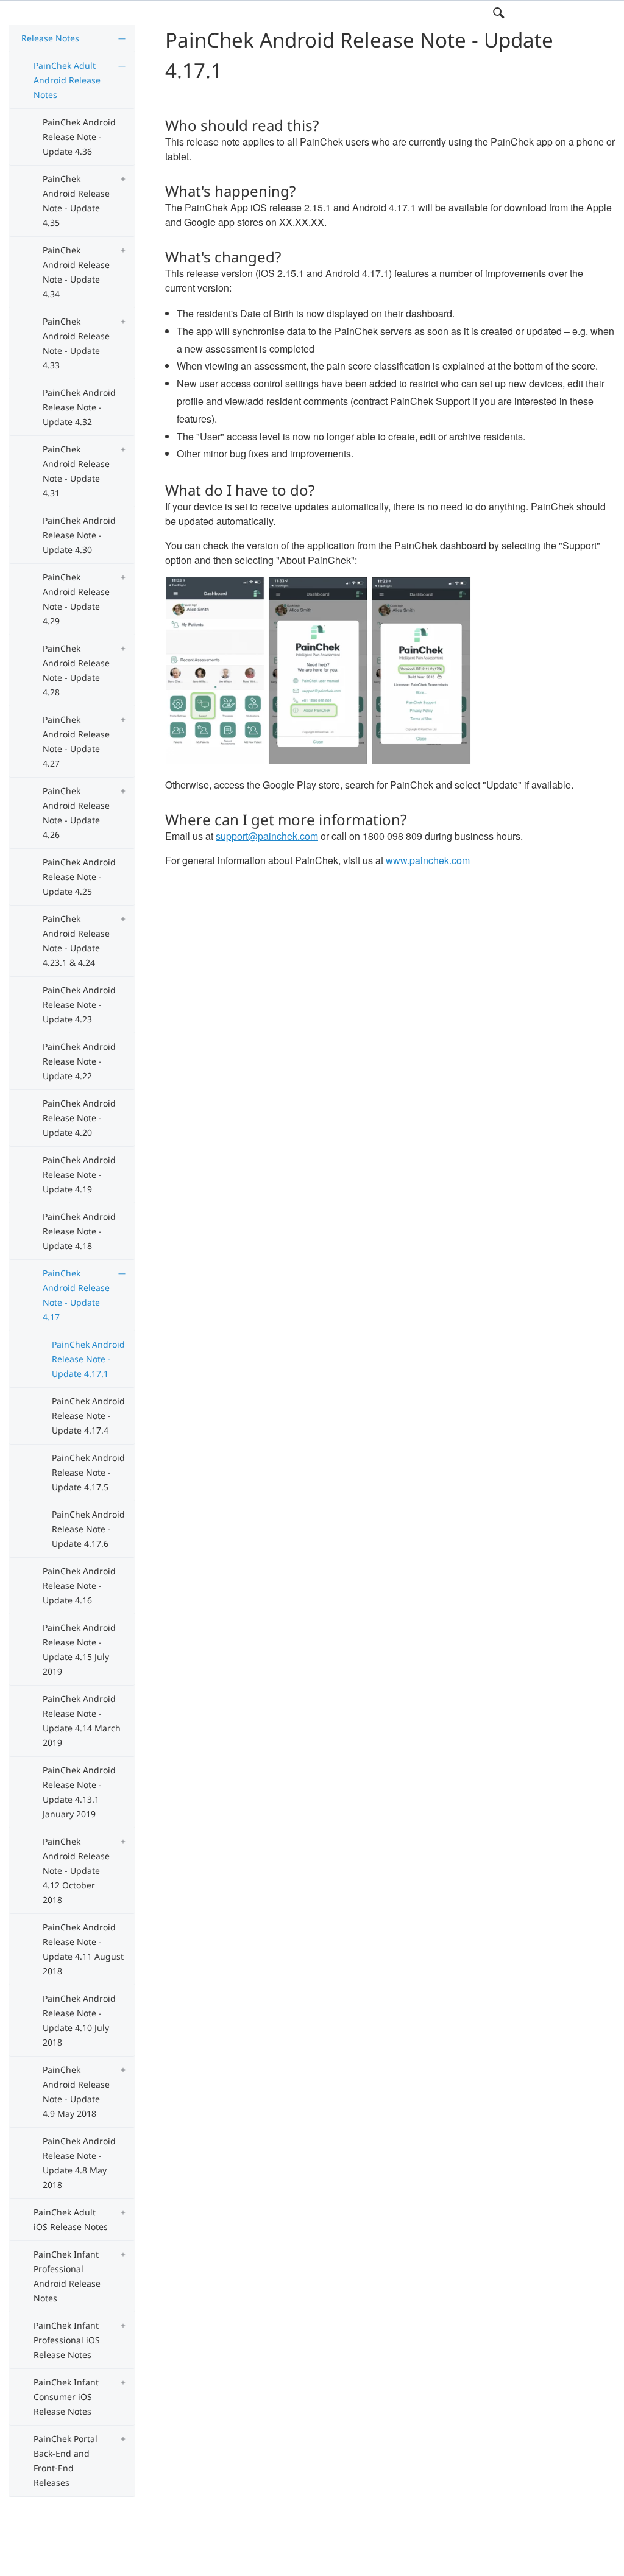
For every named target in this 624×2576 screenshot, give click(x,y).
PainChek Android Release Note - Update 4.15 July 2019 (79, 1649)
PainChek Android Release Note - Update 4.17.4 (88, 1416)
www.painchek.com (428, 860)
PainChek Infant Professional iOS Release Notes (67, 2340)
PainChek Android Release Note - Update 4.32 (79, 407)
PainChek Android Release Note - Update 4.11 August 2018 (83, 1949)
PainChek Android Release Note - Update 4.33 (76, 343)
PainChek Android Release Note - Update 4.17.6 (88, 1529)
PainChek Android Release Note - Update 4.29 (76, 599)
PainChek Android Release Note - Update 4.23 (79, 1005)
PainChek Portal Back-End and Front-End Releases (66, 2461)
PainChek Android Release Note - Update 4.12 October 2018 (76, 1870)
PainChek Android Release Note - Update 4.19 (79, 1174)
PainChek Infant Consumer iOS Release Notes (66, 2397)
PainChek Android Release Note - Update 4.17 (76, 1295)
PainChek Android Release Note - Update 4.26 (76, 813)
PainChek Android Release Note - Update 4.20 (79, 1118)
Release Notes (50, 38)
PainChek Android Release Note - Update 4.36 (79, 137)
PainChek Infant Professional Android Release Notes (67, 2276)
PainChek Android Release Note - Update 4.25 (79, 877)
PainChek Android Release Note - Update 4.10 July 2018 (79, 2020)
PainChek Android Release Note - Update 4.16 (79, 1585)
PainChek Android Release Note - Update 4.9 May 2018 (76, 2092)
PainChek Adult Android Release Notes (67, 80)
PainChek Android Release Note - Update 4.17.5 (88, 1472)
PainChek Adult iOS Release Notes (71, 2219)
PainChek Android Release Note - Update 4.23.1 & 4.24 (76, 941)
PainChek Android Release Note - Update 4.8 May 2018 (79, 2163)
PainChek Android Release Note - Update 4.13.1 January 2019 (79, 1792)
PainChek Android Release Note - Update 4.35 (76, 201)
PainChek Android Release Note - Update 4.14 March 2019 (82, 1721)
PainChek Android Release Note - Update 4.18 (79, 1231)
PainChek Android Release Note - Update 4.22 (79, 1061)
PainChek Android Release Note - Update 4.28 (76, 670)
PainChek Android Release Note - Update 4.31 (76, 471)
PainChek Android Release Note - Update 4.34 (76, 272)
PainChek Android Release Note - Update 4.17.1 (88, 1359)
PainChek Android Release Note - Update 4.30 (79, 535)
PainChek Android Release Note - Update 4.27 (76, 741)
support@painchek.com (267, 836)
